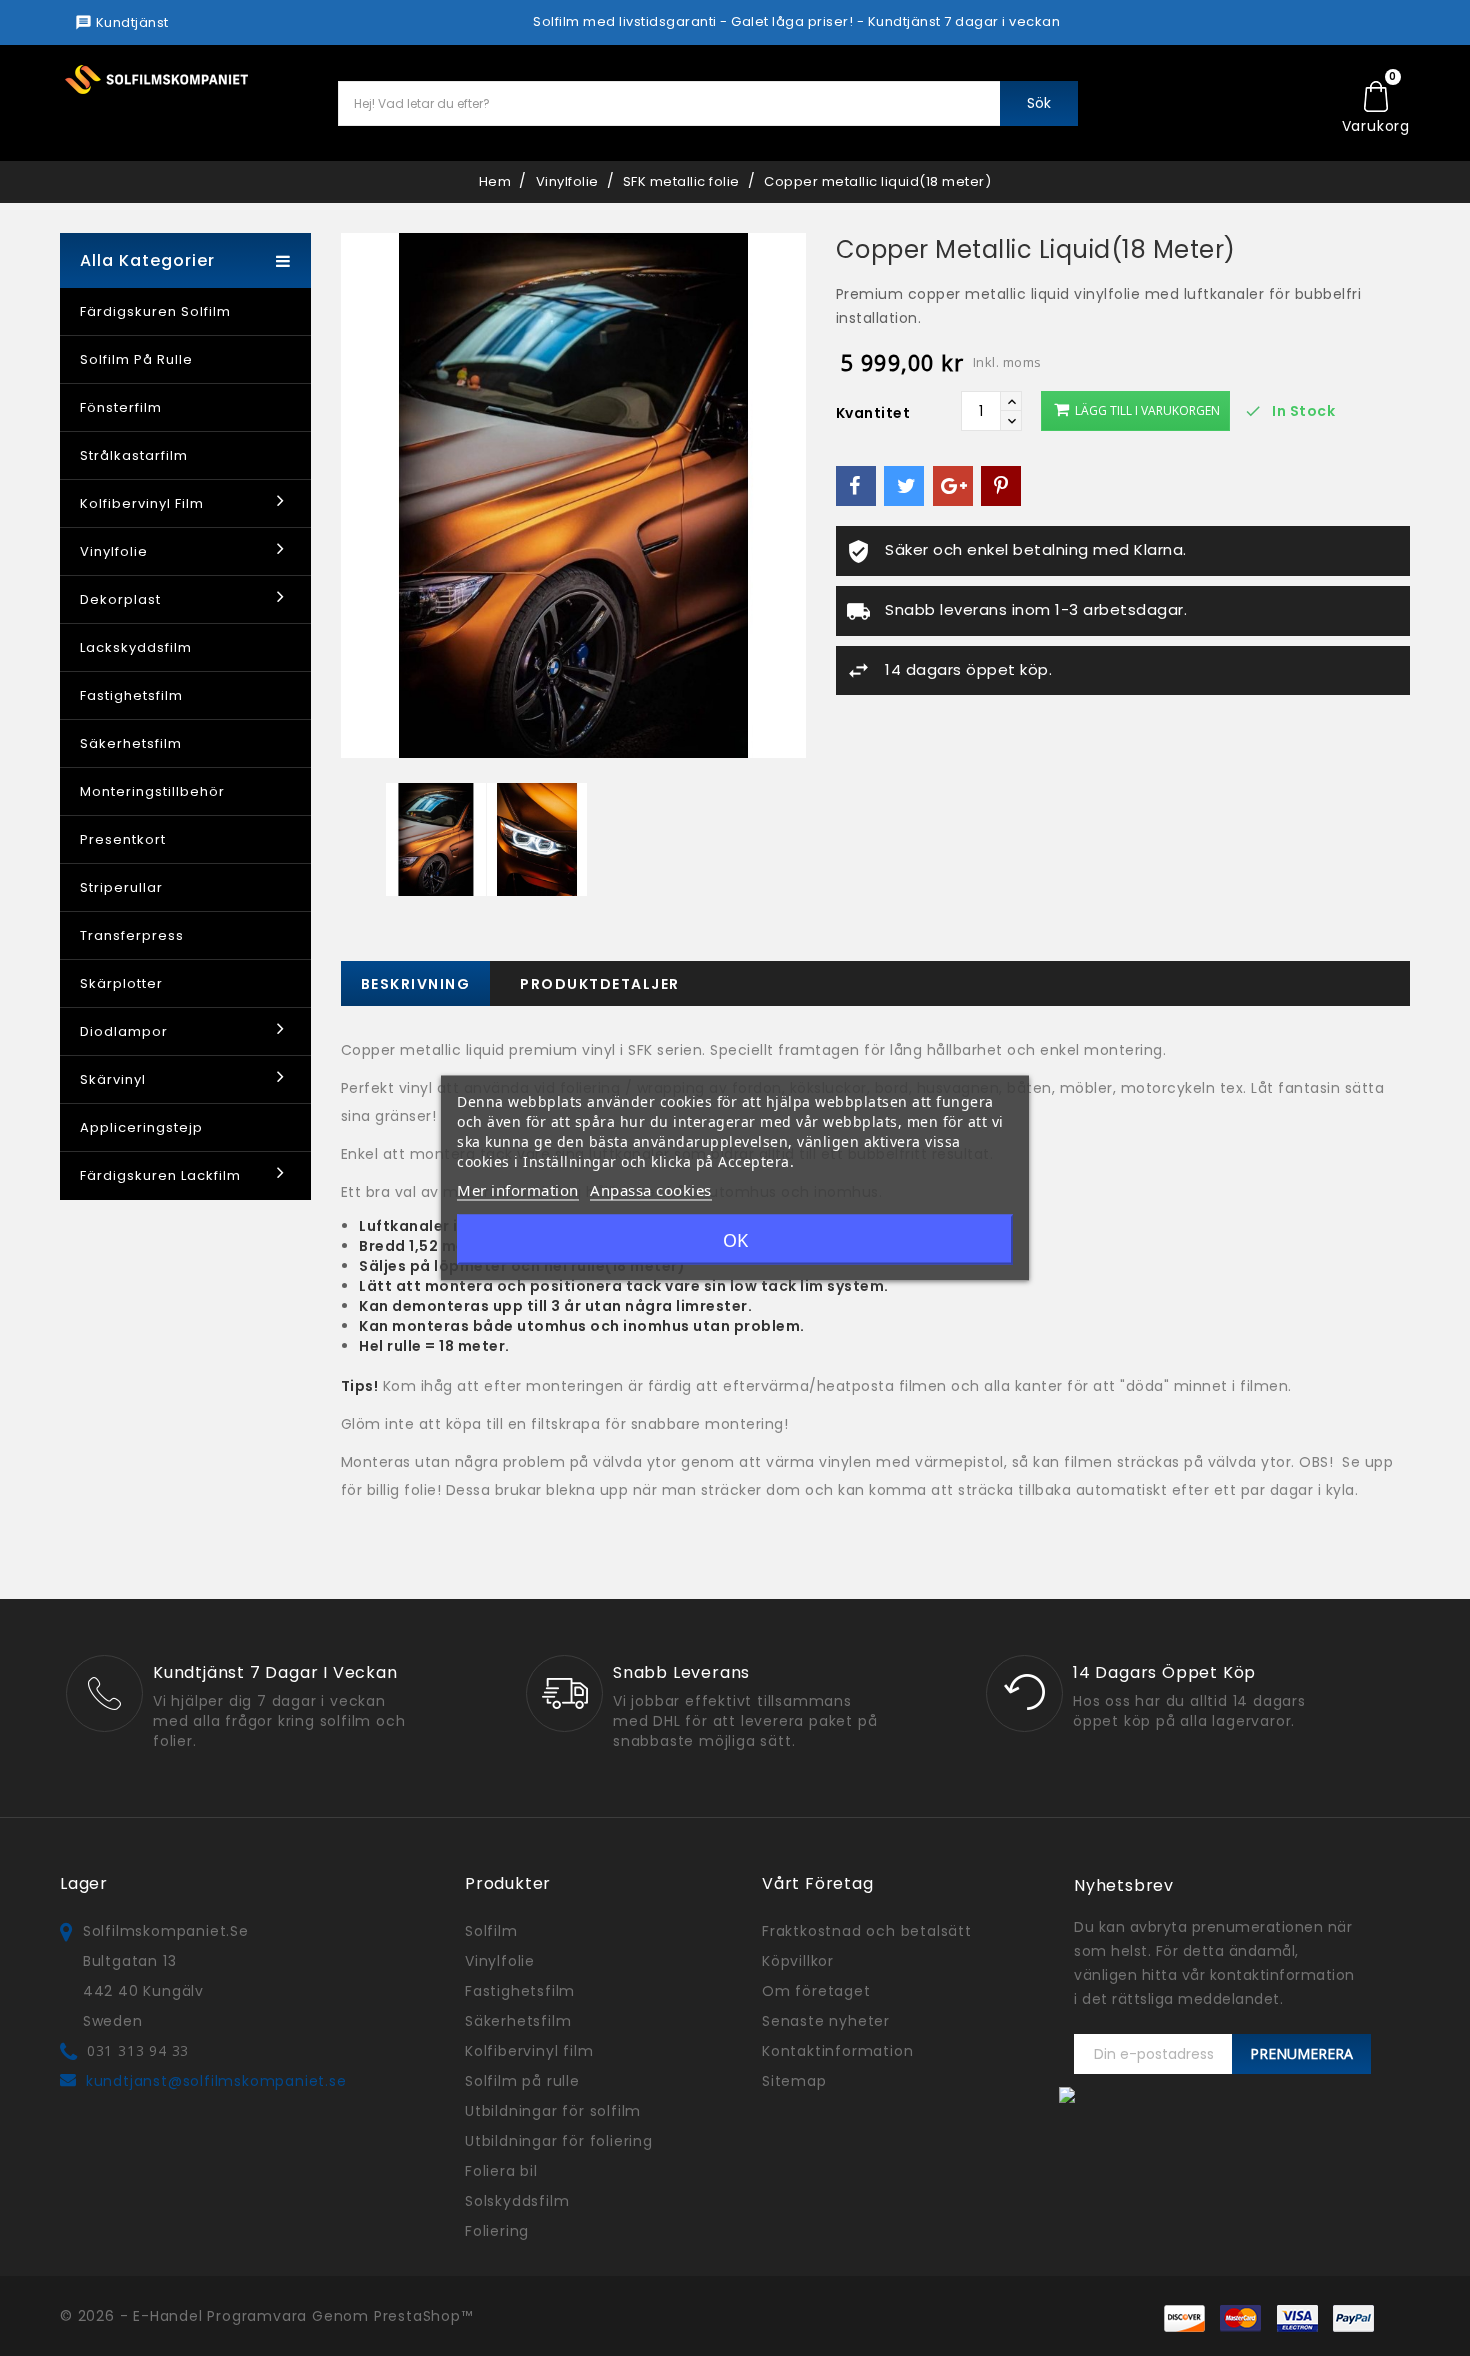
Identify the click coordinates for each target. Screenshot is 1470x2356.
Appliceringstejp (141, 1127)
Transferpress (132, 935)
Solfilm (491, 1931)
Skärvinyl (113, 1079)
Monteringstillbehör (152, 791)
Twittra (904, 486)
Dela (856, 486)
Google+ (953, 486)
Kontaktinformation (837, 2051)
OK (735, 1240)
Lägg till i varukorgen (1146, 410)
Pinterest (1001, 486)
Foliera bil (501, 2171)
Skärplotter (121, 983)
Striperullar (121, 887)
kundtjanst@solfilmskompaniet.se (216, 2081)
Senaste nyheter (826, 2021)
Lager (84, 1883)
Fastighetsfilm (131, 695)
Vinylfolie (114, 551)
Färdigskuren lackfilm (160, 1175)
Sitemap (794, 2081)
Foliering (497, 2231)
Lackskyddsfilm (136, 647)
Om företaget (816, 1991)
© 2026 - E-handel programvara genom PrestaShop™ (266, 2316)
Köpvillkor (798, 1961)
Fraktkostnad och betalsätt (867, 1931)
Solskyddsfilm (517, 2201)
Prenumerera (1301, 2053)
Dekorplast (120, 599)
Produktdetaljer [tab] (600, 984)
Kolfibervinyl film (142, 503)
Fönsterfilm (121, 407)
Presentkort (123, 839)
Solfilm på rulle (136, 359)
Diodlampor (124, 1031)
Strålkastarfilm (134, 455)
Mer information (518, 1190)
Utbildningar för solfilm (553, 2111)
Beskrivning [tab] (416, 984)
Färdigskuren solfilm (155, 311)
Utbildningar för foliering (559, 2141)
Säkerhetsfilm (131, 743)
